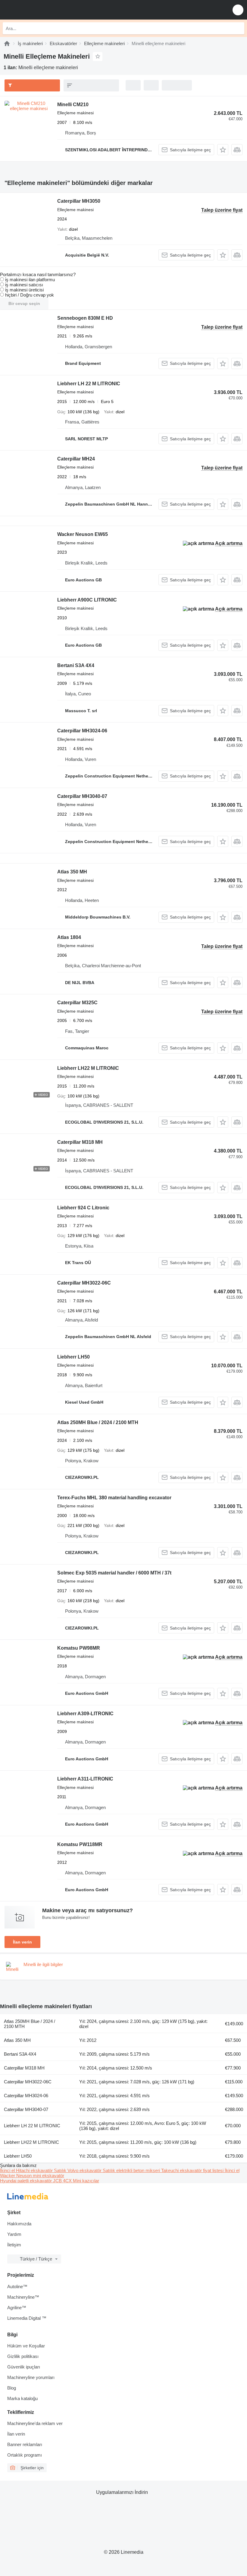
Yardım (14, 2234)
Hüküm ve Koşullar (26, 2346)
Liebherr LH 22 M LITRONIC (89, 384)
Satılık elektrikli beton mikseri (132, 2170)
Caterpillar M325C (77, 1003)
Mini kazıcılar (86, 2181)
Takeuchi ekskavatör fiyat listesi (193, 2170)
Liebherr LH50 (73, 1357)
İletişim (14, 2245)
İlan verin (22, 1942)
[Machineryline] (7, 43)
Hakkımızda (19, 2224)
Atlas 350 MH (72, 872)
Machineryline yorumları (31, 2377)
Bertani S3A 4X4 (76, 665)
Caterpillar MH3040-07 (82, 796)
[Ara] (238, 28)
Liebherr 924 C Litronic (83, 1208)
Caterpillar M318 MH (80, 1142)
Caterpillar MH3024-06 (82, 731)
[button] (238, 10)
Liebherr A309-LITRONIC (85, 1714)
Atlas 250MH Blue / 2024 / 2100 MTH (98, 1422)
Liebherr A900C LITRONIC (87, 600)
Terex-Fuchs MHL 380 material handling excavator (114, 1498)
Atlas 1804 (69, 937)
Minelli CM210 (73, 105)
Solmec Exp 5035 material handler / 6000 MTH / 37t (114, 1573)
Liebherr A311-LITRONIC (85, 1779)
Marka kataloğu (22, 2398)
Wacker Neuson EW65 (83, 534)
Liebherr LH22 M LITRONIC (88, 1068)
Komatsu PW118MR (80, 1844)
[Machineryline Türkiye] (42, 10)
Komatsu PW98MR (79, 1648)
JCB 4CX (63, 2181)
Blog (12, 2388)
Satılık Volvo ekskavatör (78, 2170)
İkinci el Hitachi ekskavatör (27, 2170)
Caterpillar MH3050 (79, 201)
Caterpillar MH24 (76, 459)
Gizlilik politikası (23, 2356)
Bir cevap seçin (24, 303)
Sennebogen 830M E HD (85, 318)
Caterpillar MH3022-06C (84, 1283)
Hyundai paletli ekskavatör (27, 2181)
